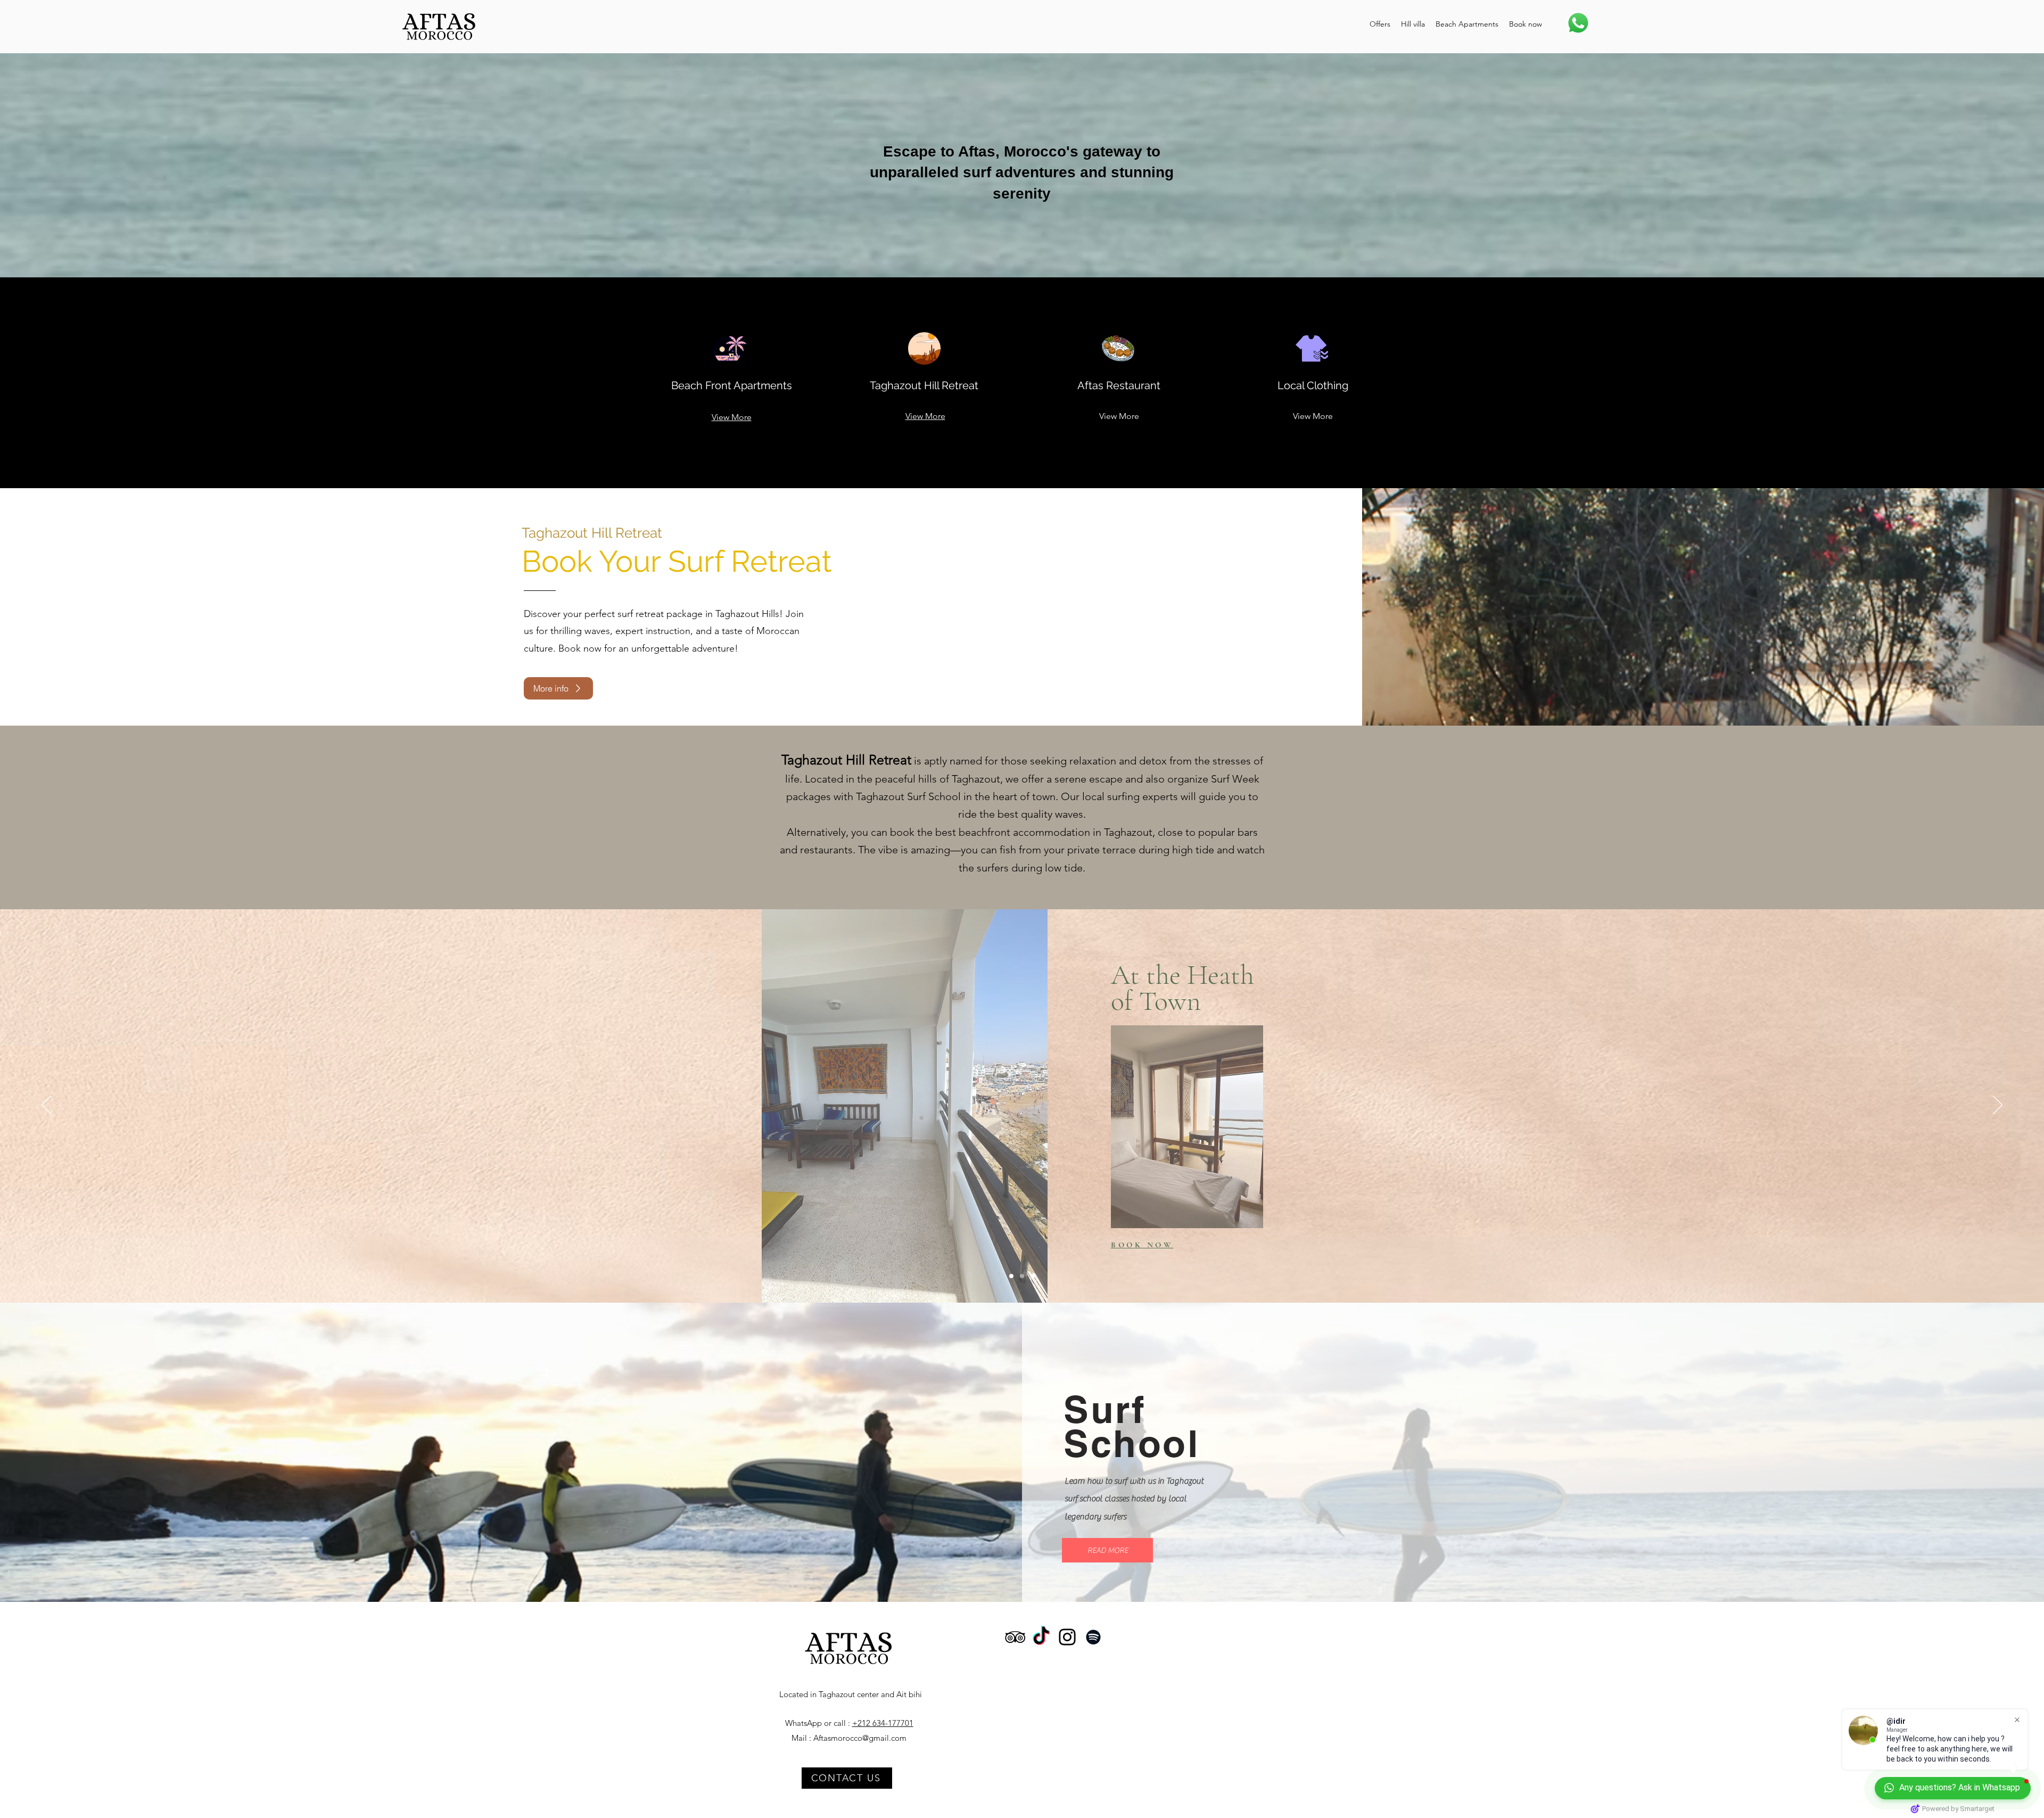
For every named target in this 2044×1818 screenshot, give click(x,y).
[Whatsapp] (1578, 23)
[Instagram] (1067, 1637)
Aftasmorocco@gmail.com (860, 1738)
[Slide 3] (1033, 1276)
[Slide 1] (1011, 1276)
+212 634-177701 (883, 1723)
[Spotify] (1093, 1637)
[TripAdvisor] (1015, 1637)
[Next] (1998, 1106)
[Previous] (46, 1106)
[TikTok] (1041, 1637)
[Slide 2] (1022, 1276)
